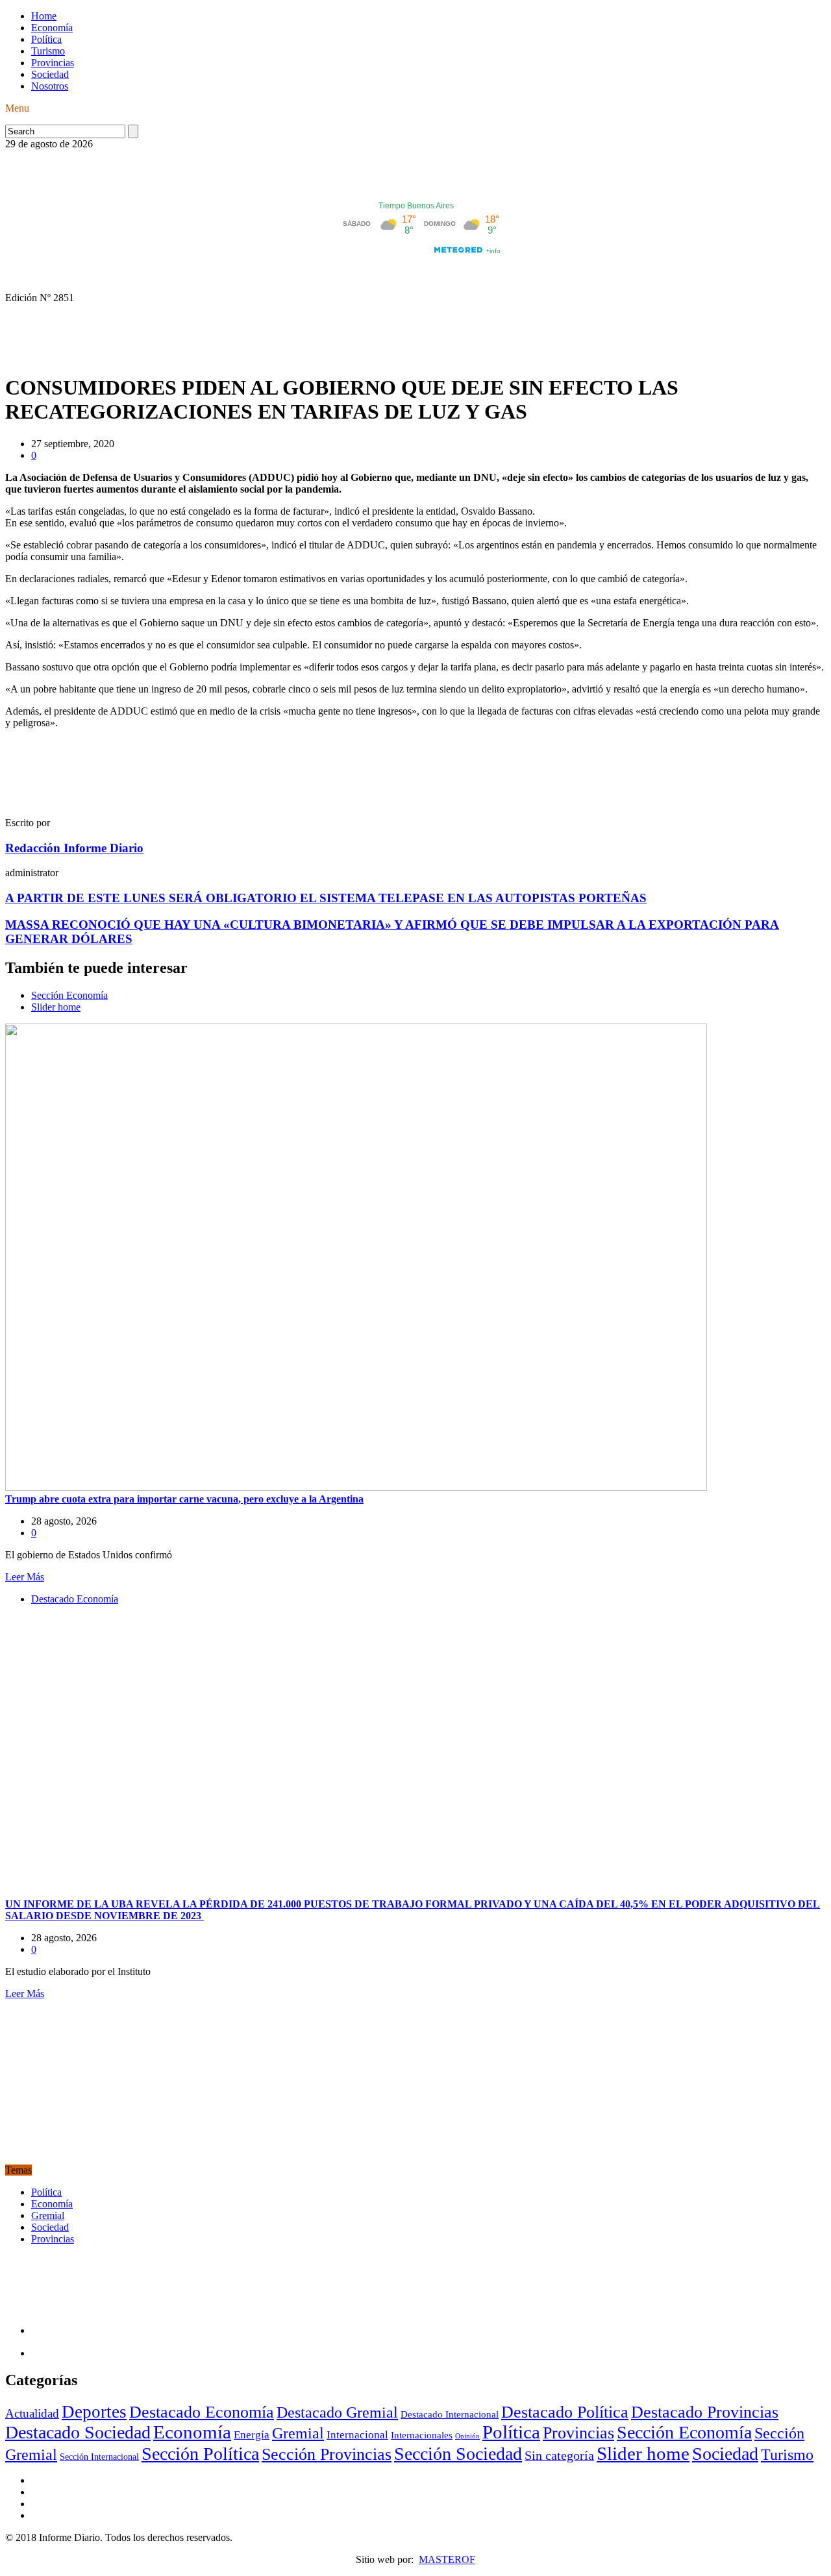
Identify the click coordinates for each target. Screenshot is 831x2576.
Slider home (56, 1007)
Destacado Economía (75, 1599)
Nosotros (50, 86)
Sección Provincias (327, 2454)
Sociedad (50, 74)
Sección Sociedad (458, 2454)
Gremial (48, 2215)
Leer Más (25, 1577)
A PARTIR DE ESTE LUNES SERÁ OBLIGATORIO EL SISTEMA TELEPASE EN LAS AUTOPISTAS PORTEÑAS (326, 898)
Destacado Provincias (705, 2412)
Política (46, 39)
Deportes (94, 2412)
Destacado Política (565, 2412)
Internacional (357, 2435)
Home (44, 16)
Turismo (48, 51)
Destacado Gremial (337, 2412)
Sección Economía (69, 995)
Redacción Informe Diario (74, 848)
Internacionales (422, 2435)
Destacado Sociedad (78, 2432)
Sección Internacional (99, 2457)
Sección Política (200, 2454)
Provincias (53, 63)
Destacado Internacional (450, 2414)
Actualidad (32, 2413)
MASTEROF (447, 2559)
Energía (252, 2435)
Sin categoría (559, 2455)
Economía (52, 28)
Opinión (467, 2436)
